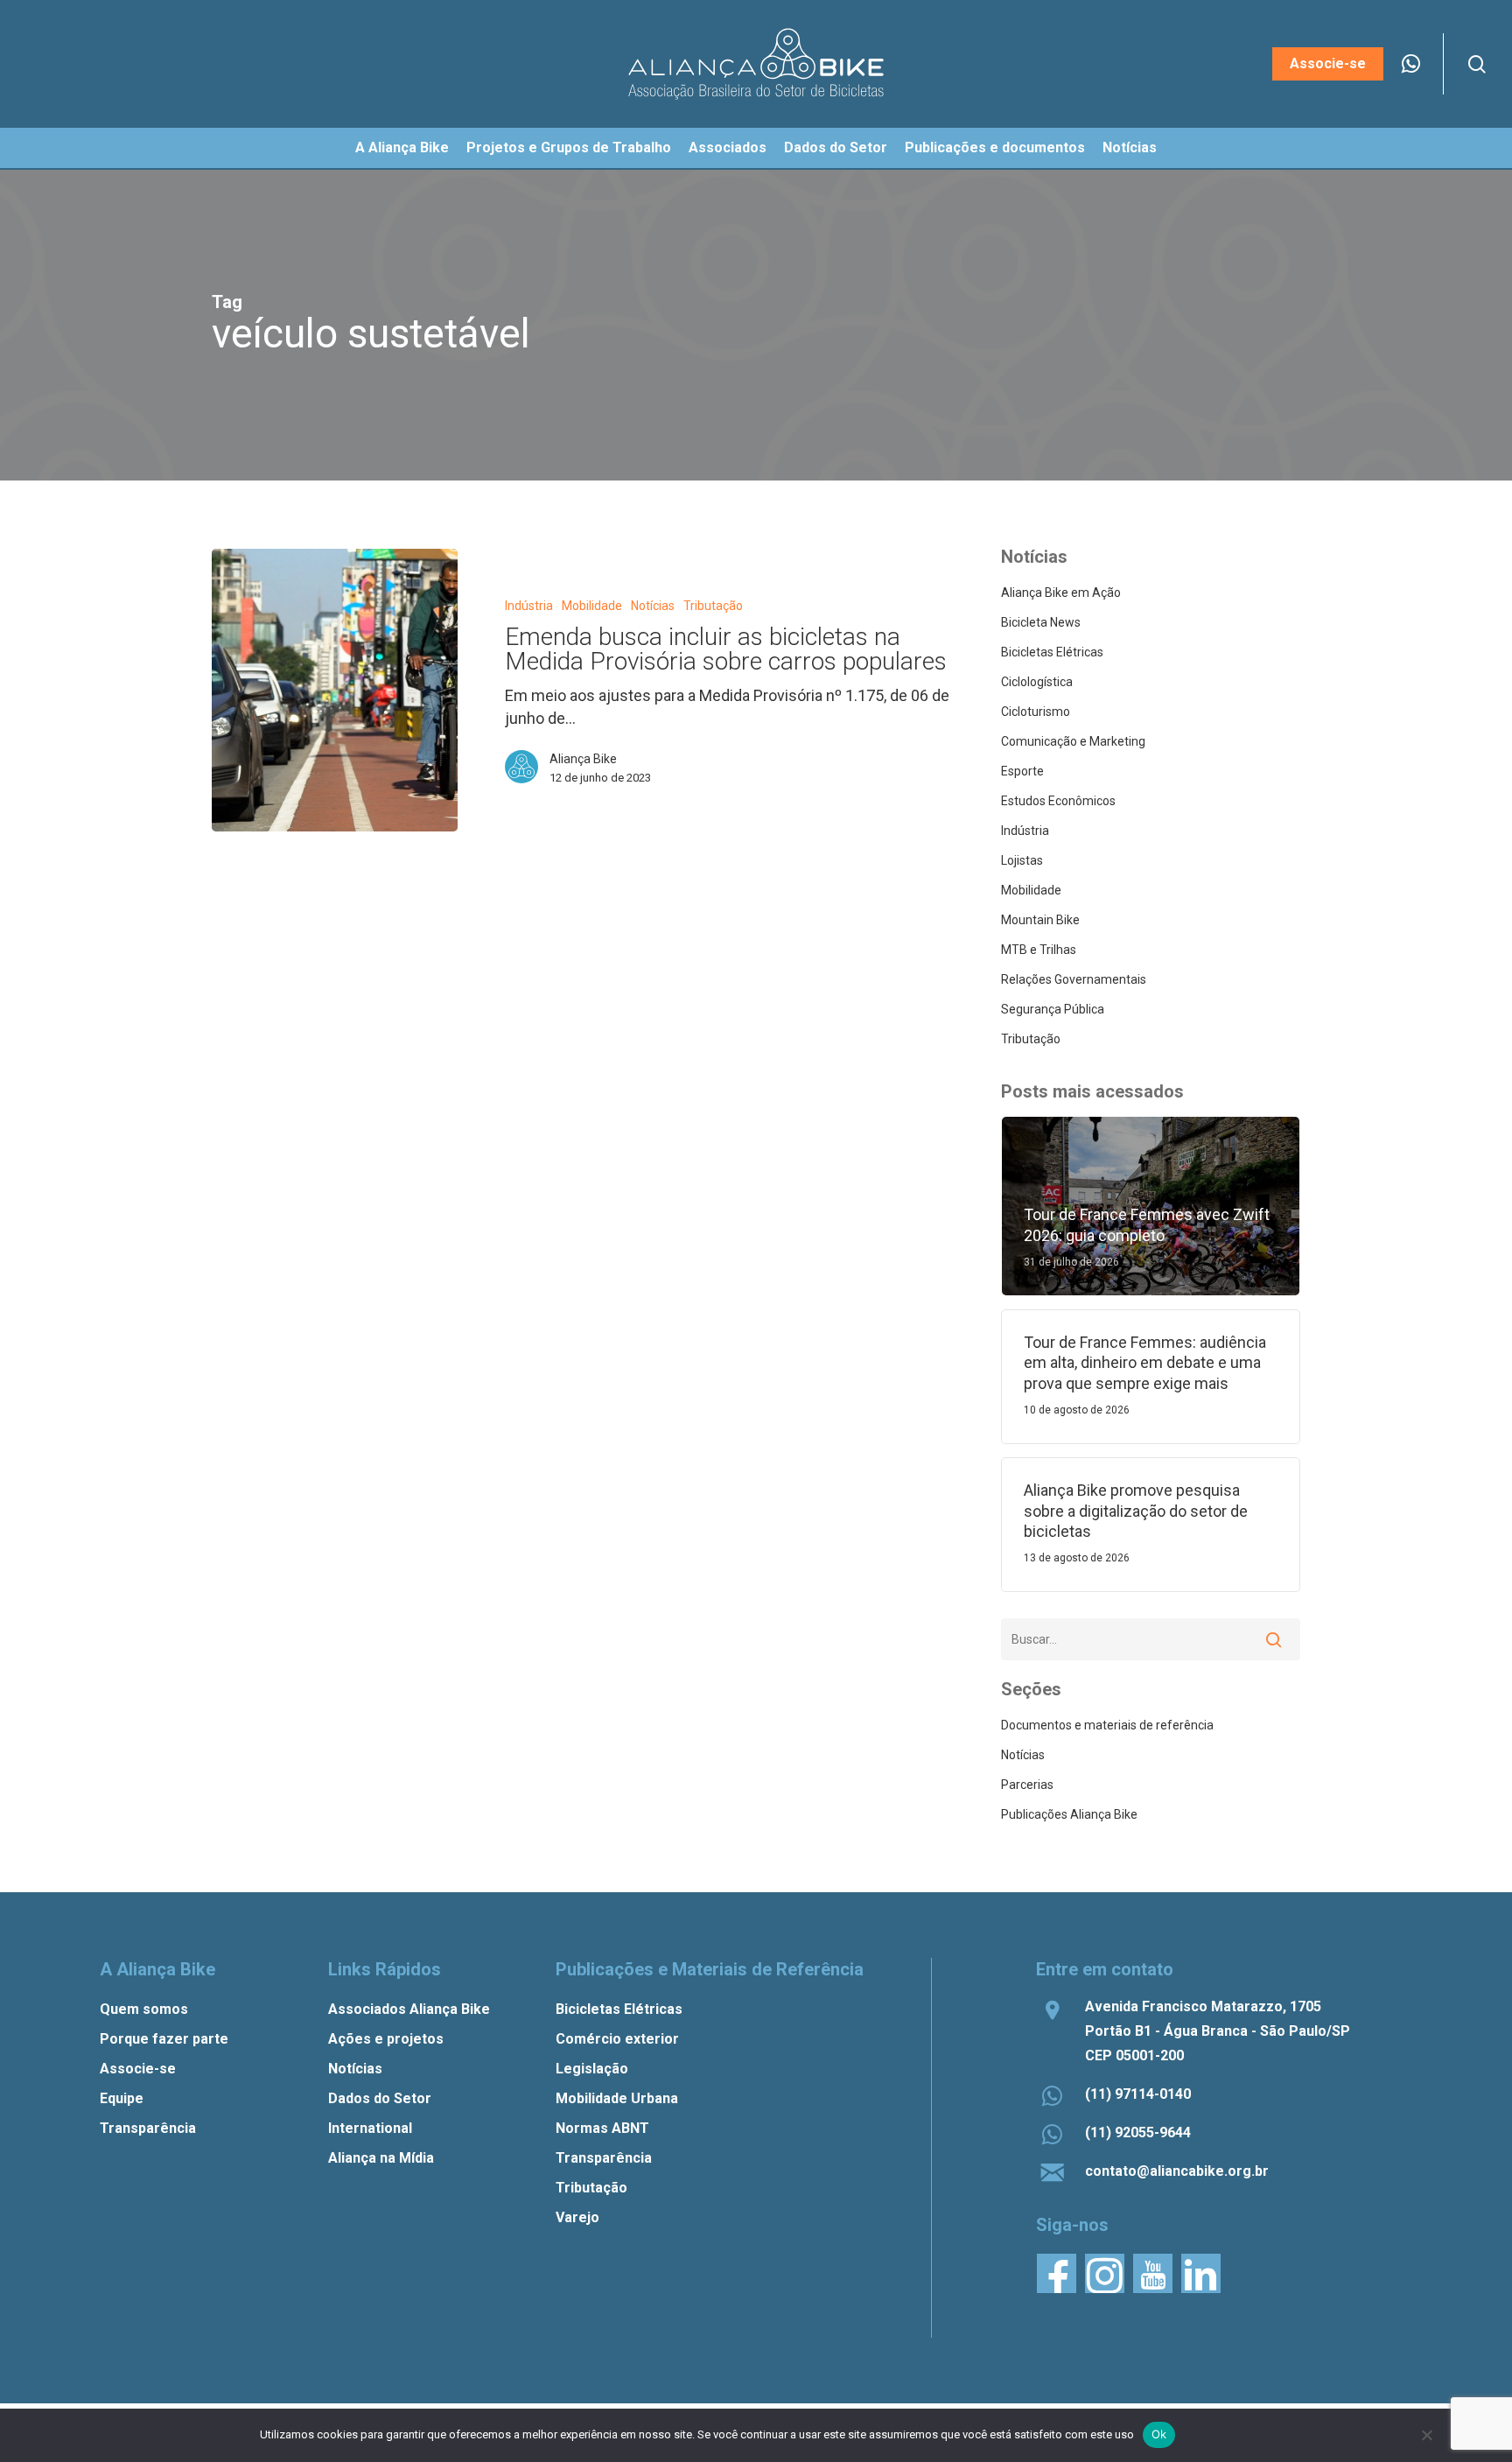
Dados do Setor (380, 2098)
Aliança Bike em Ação (1061, 593)
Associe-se (138, 2069)
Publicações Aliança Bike (1069, 1814)
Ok (1159, 2434)
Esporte (1022, 771)
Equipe (122, 2098)
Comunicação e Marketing (1073, 741)
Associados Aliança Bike (409, 2009)
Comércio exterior (617, 2039)
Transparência (148, 2128)
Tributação (713, 606)
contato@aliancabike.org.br (1177, 2171)
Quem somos (144, 2009)
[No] (1426, 2435)
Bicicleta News (1041, 622)
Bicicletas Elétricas (1052, 652)
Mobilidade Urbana (617, 2098)
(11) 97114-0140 (1138, 2094)
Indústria (529, 606)
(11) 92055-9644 (1138, 2132)
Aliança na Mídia (381, 2158)
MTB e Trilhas (1039, 950)
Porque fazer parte (164, 2039)
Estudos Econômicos (1058, 801)
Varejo (577, 2217)
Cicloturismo (1036, 712)
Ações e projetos (386, 2039)
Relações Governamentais (1074, 979)
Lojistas (1022, 860)
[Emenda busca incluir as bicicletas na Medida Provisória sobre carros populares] (335, 690)
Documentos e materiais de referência (1107, 1725)
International (370, 2128)
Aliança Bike (583, 759)
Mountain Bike (1040, 920)
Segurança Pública (1053, 1009)
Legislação (592, 2069)
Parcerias (1027, 1785)
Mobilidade (592, 606)
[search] (1477, 64)
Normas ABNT (602, 2128)
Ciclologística (1037, 682)
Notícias (653, 606)
